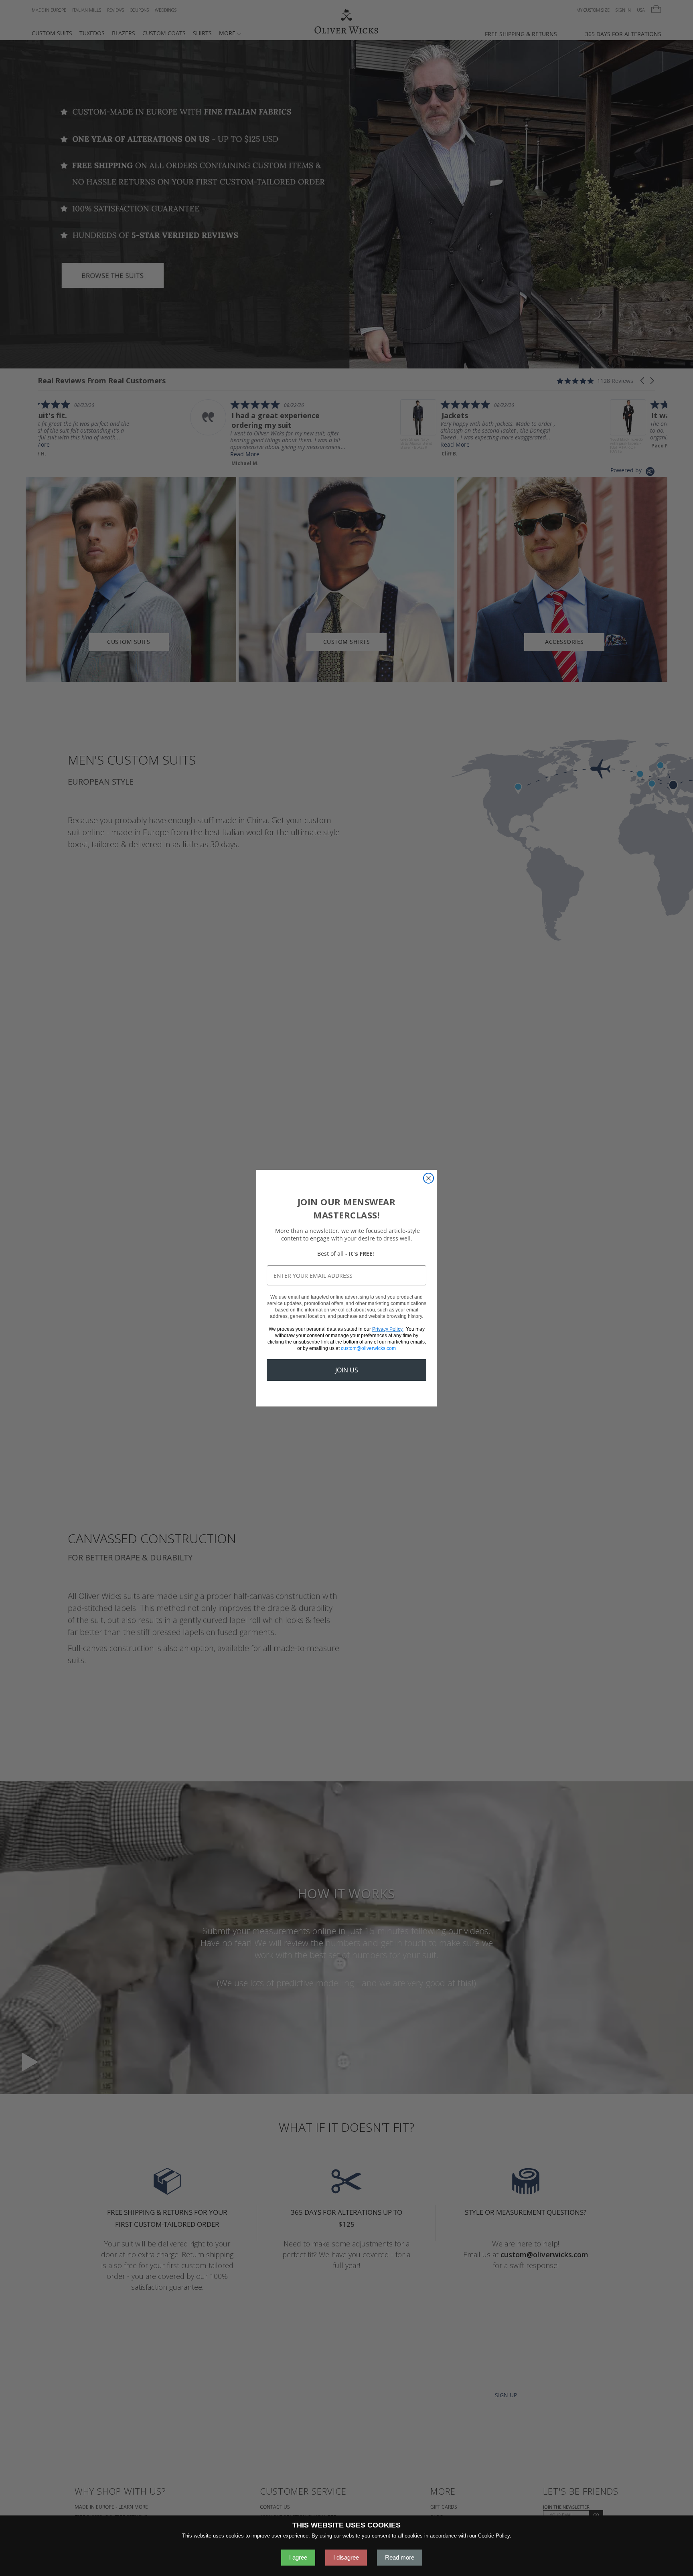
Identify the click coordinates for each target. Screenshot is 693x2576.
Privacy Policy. (388, 1329)
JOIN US (347, 1370)
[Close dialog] (429, 1178)
